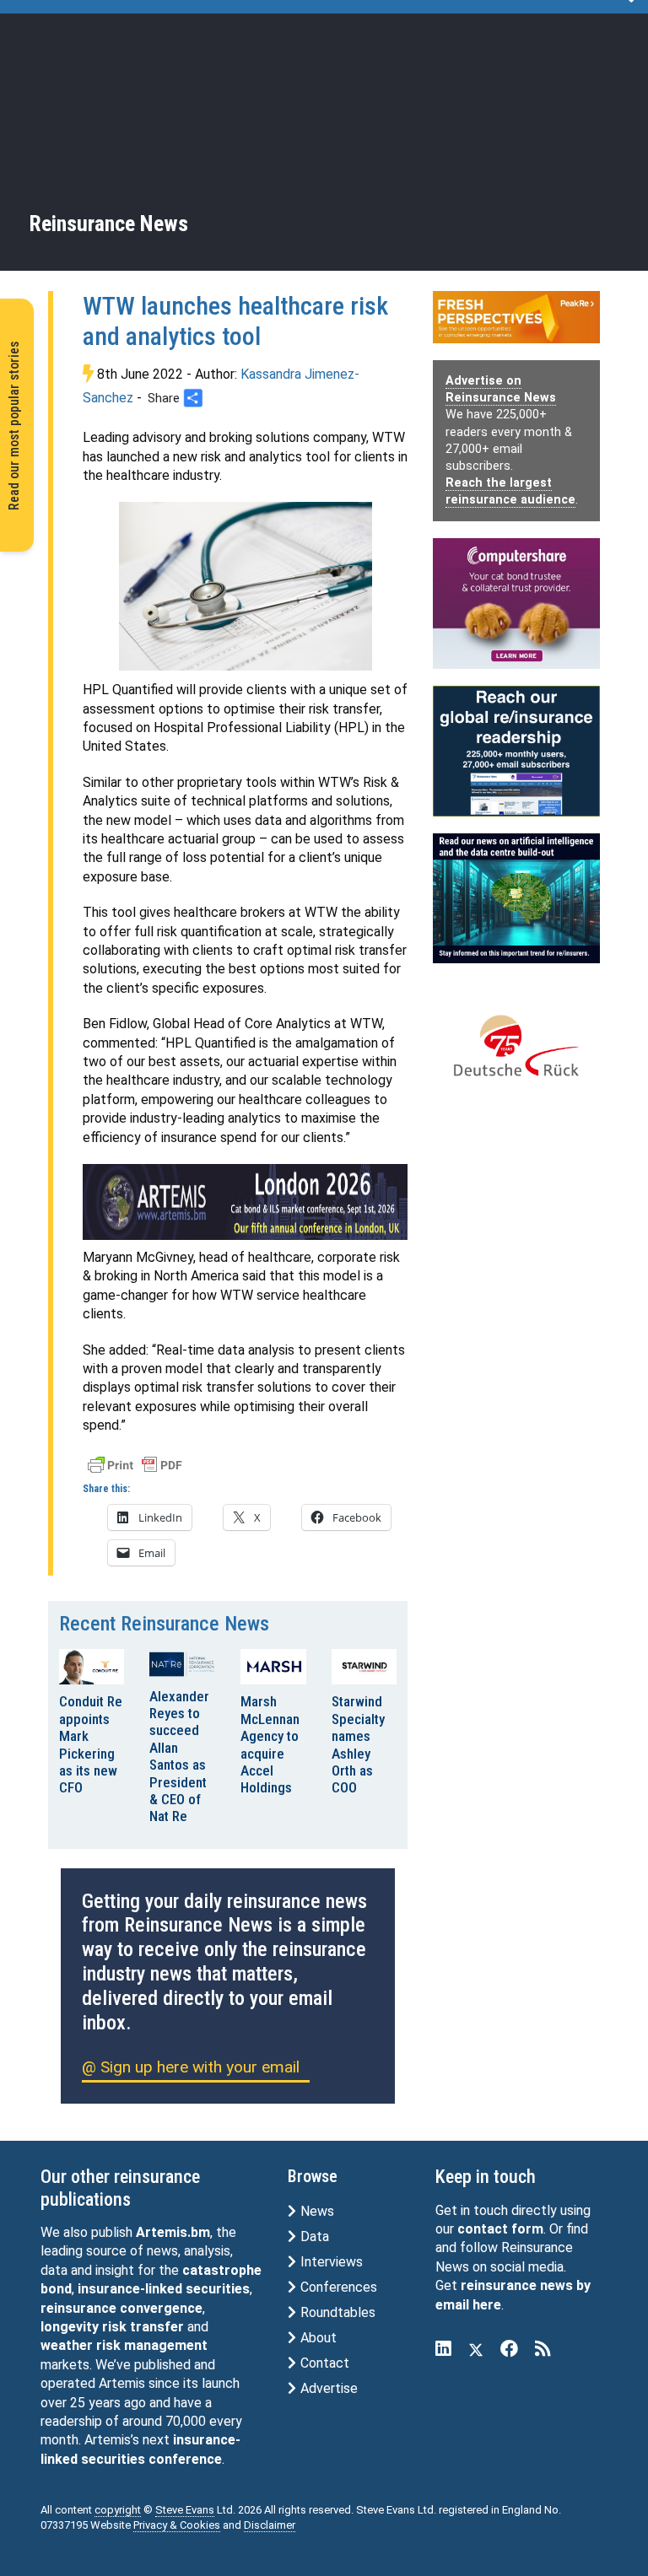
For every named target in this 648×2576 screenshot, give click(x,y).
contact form (500, 2229)
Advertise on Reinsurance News (501, 389)
